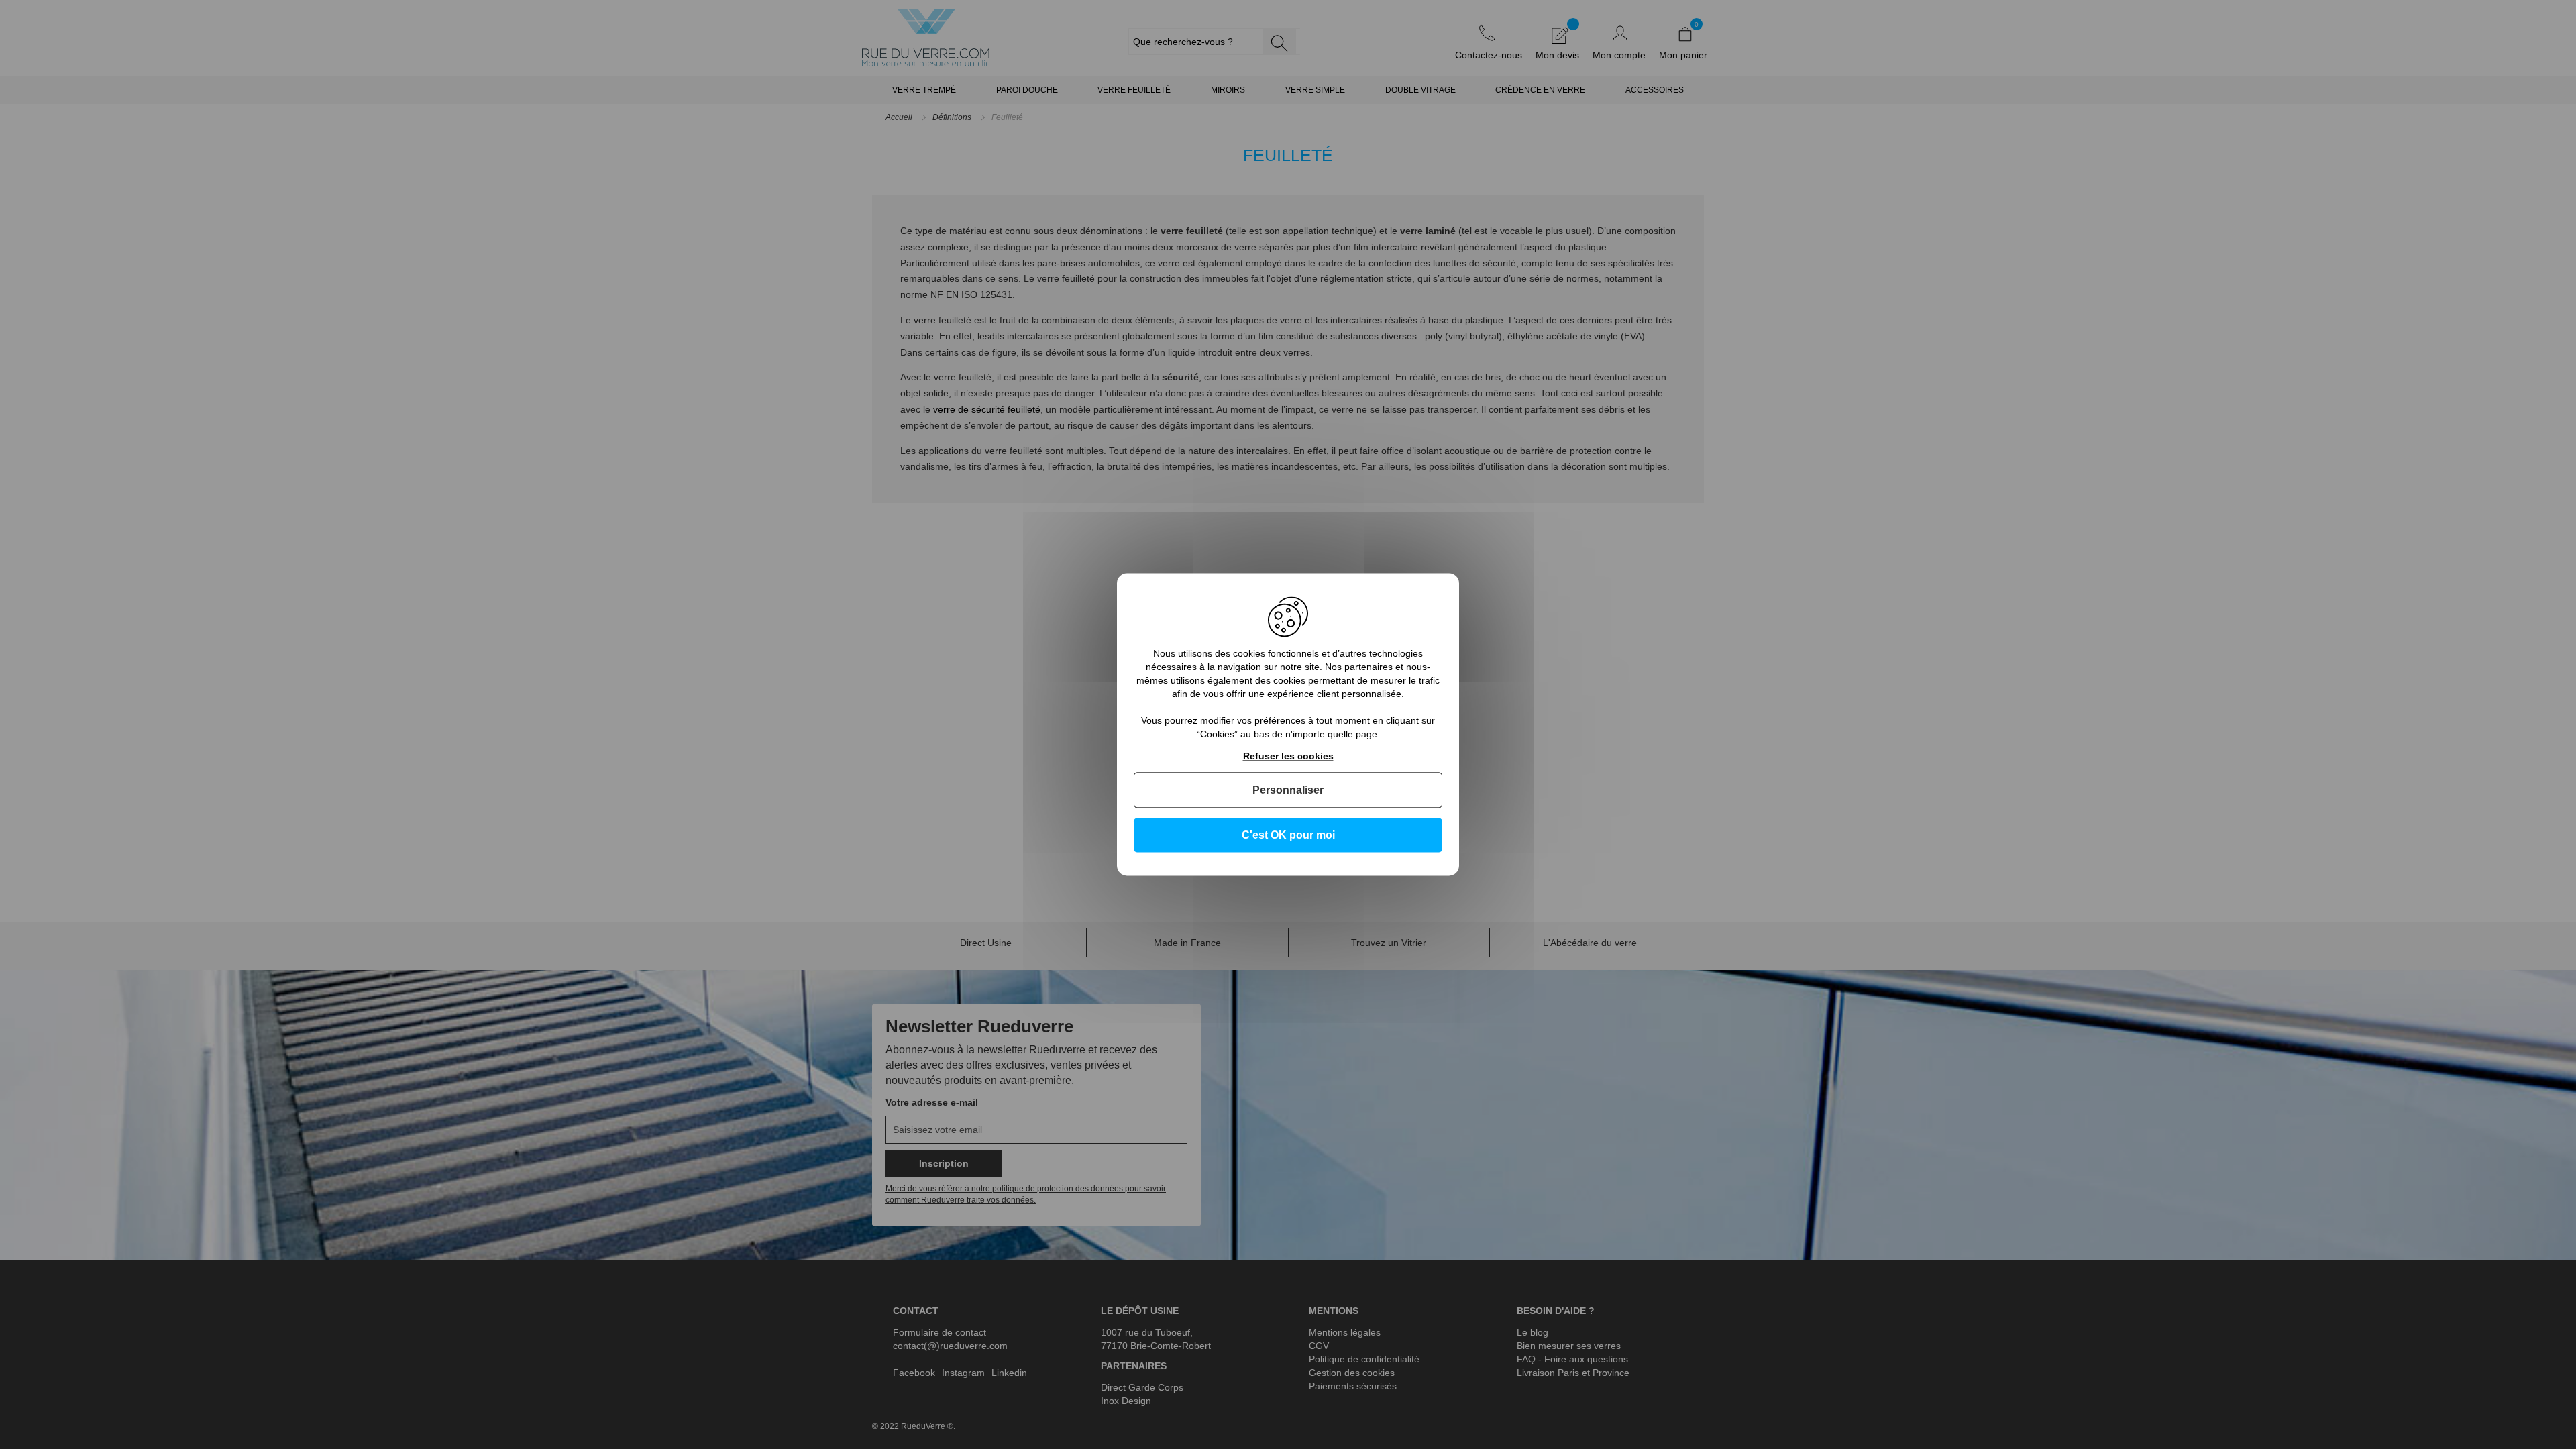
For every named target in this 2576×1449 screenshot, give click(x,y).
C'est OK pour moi (1288, 835)
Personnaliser (1288, 790)
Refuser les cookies (1288, 756)
